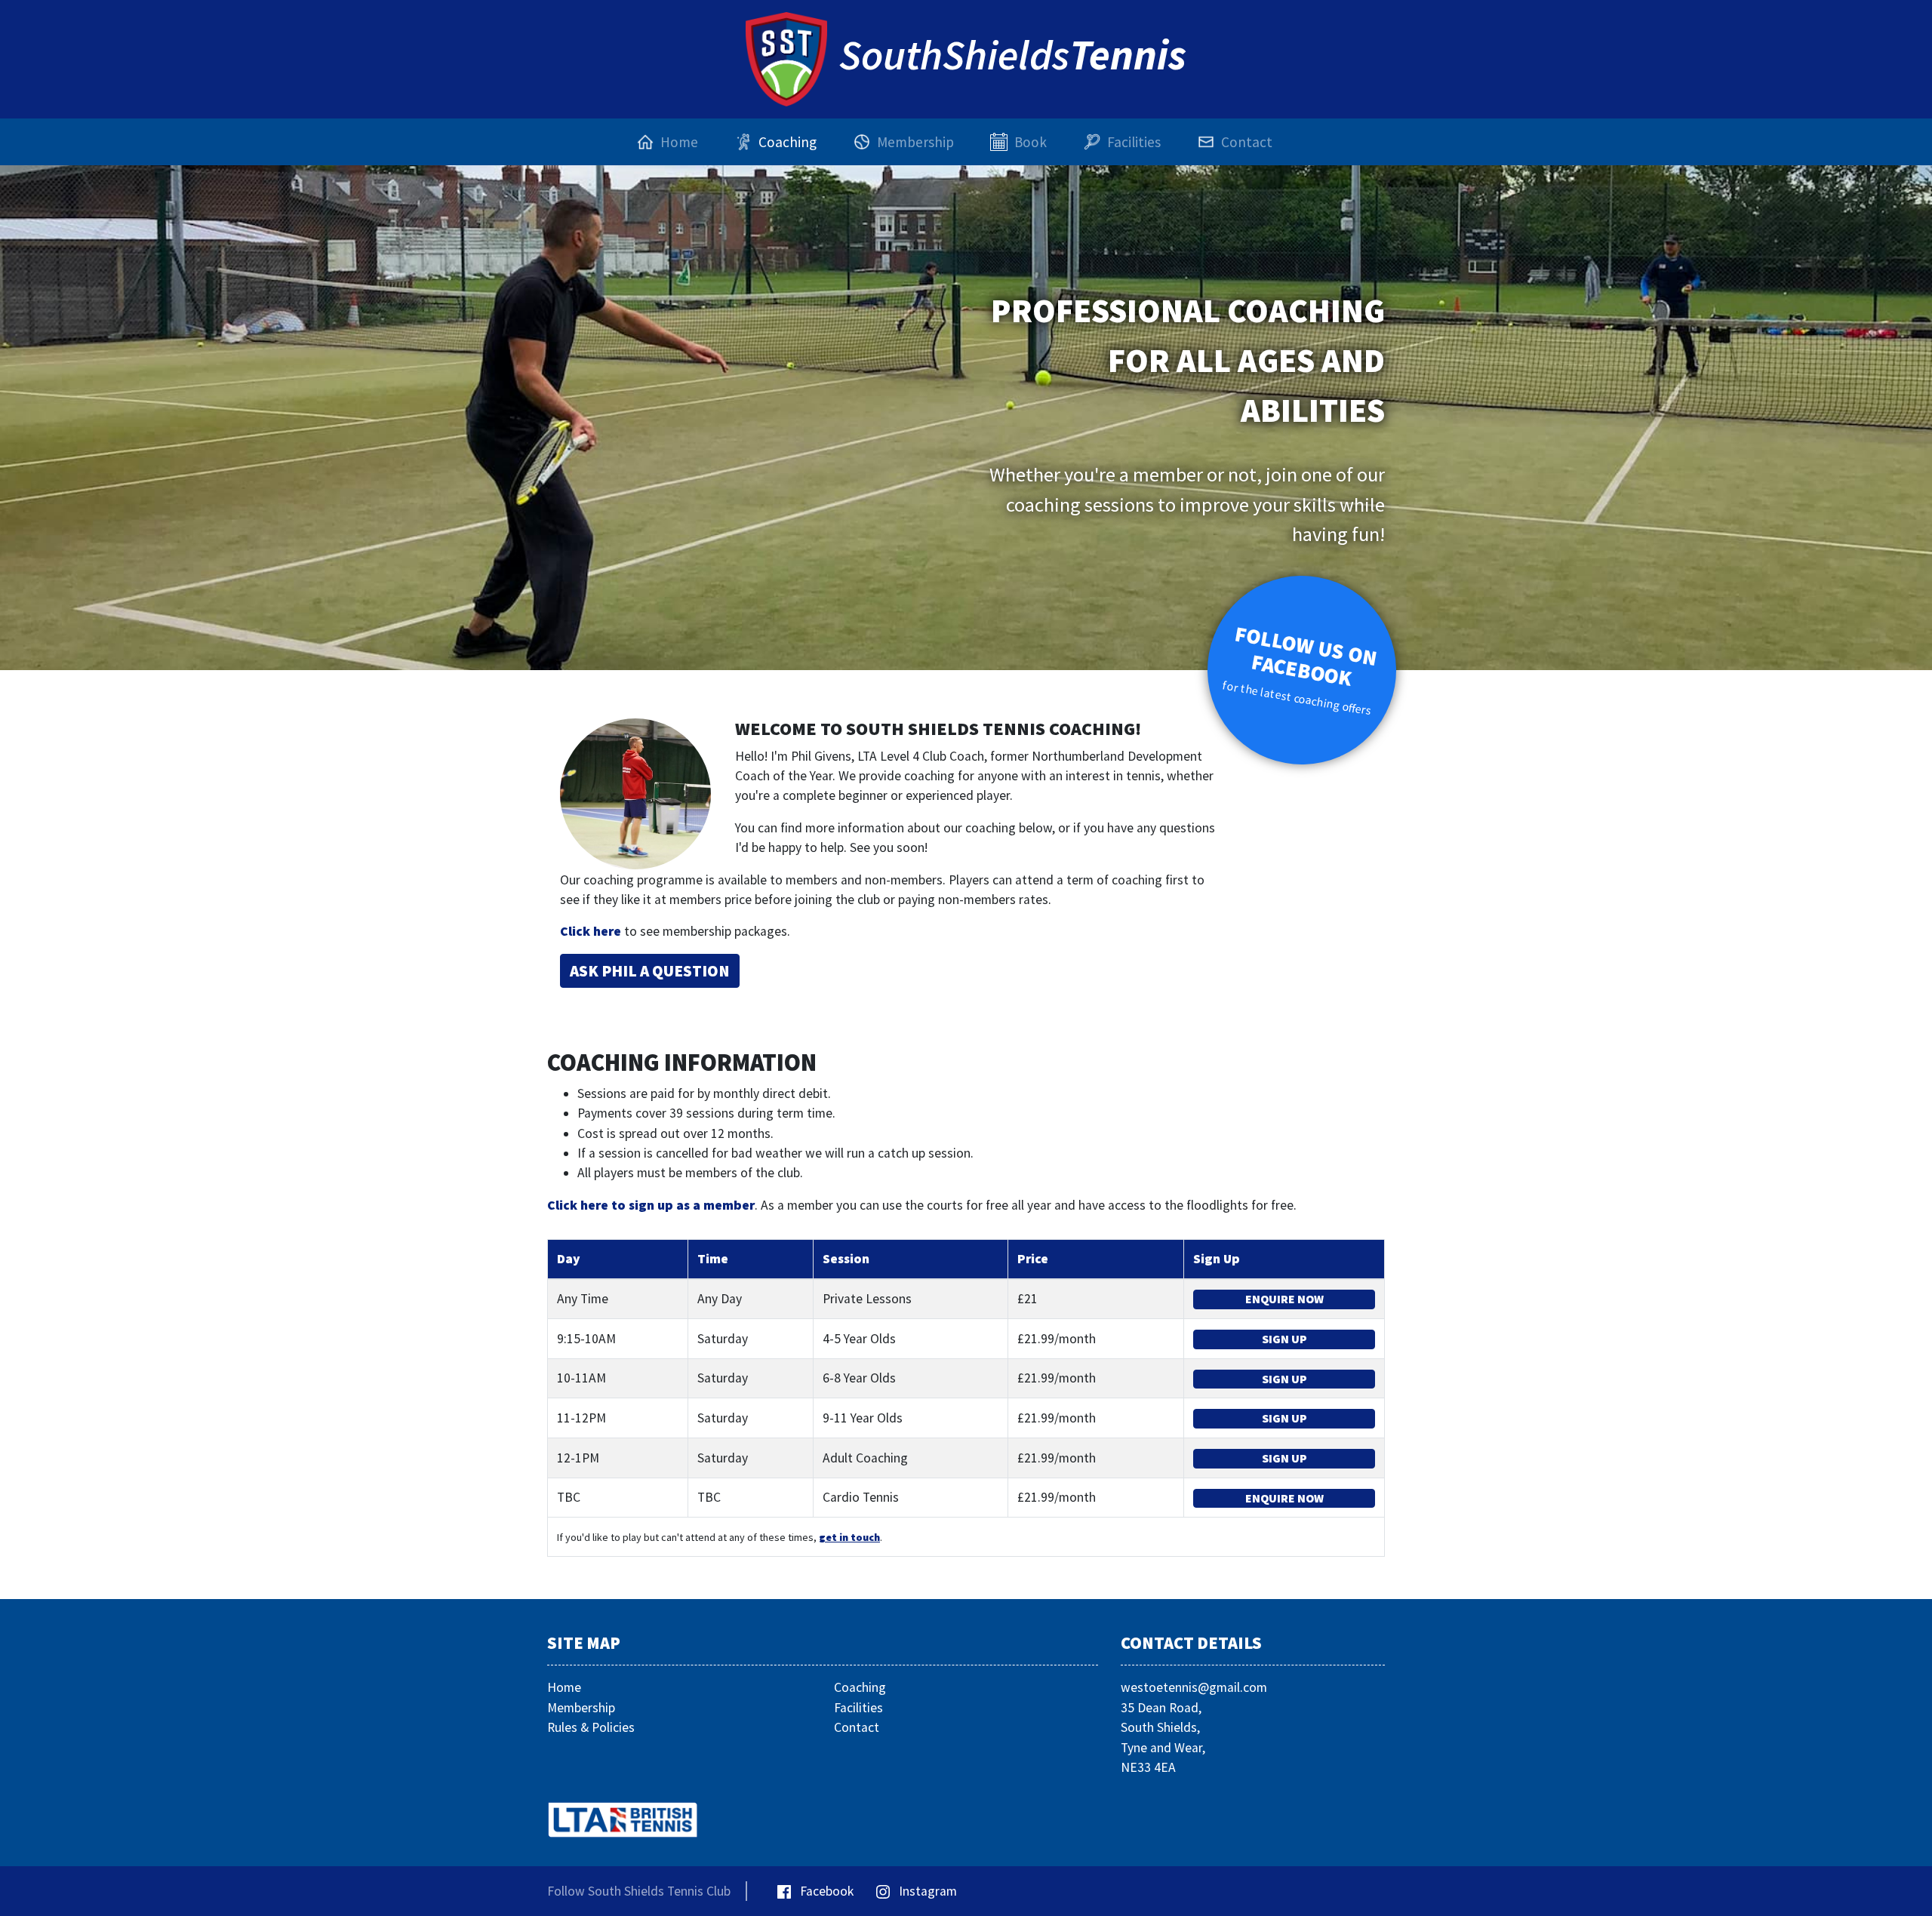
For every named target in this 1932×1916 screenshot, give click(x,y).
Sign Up (1284, 1339)
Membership (581, 1708)
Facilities (858, 1708)
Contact (857, 1727)
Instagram (926, 1891)
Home (564, 1687)
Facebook (825, 1891)
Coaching (860, 1687)
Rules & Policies (591, 1727)
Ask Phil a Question (650, 971)
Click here (591, 931)
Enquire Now (1284, 1299)
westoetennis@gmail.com (1194, 1687)
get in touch (849, 1537)
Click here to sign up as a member (651, 1205)
